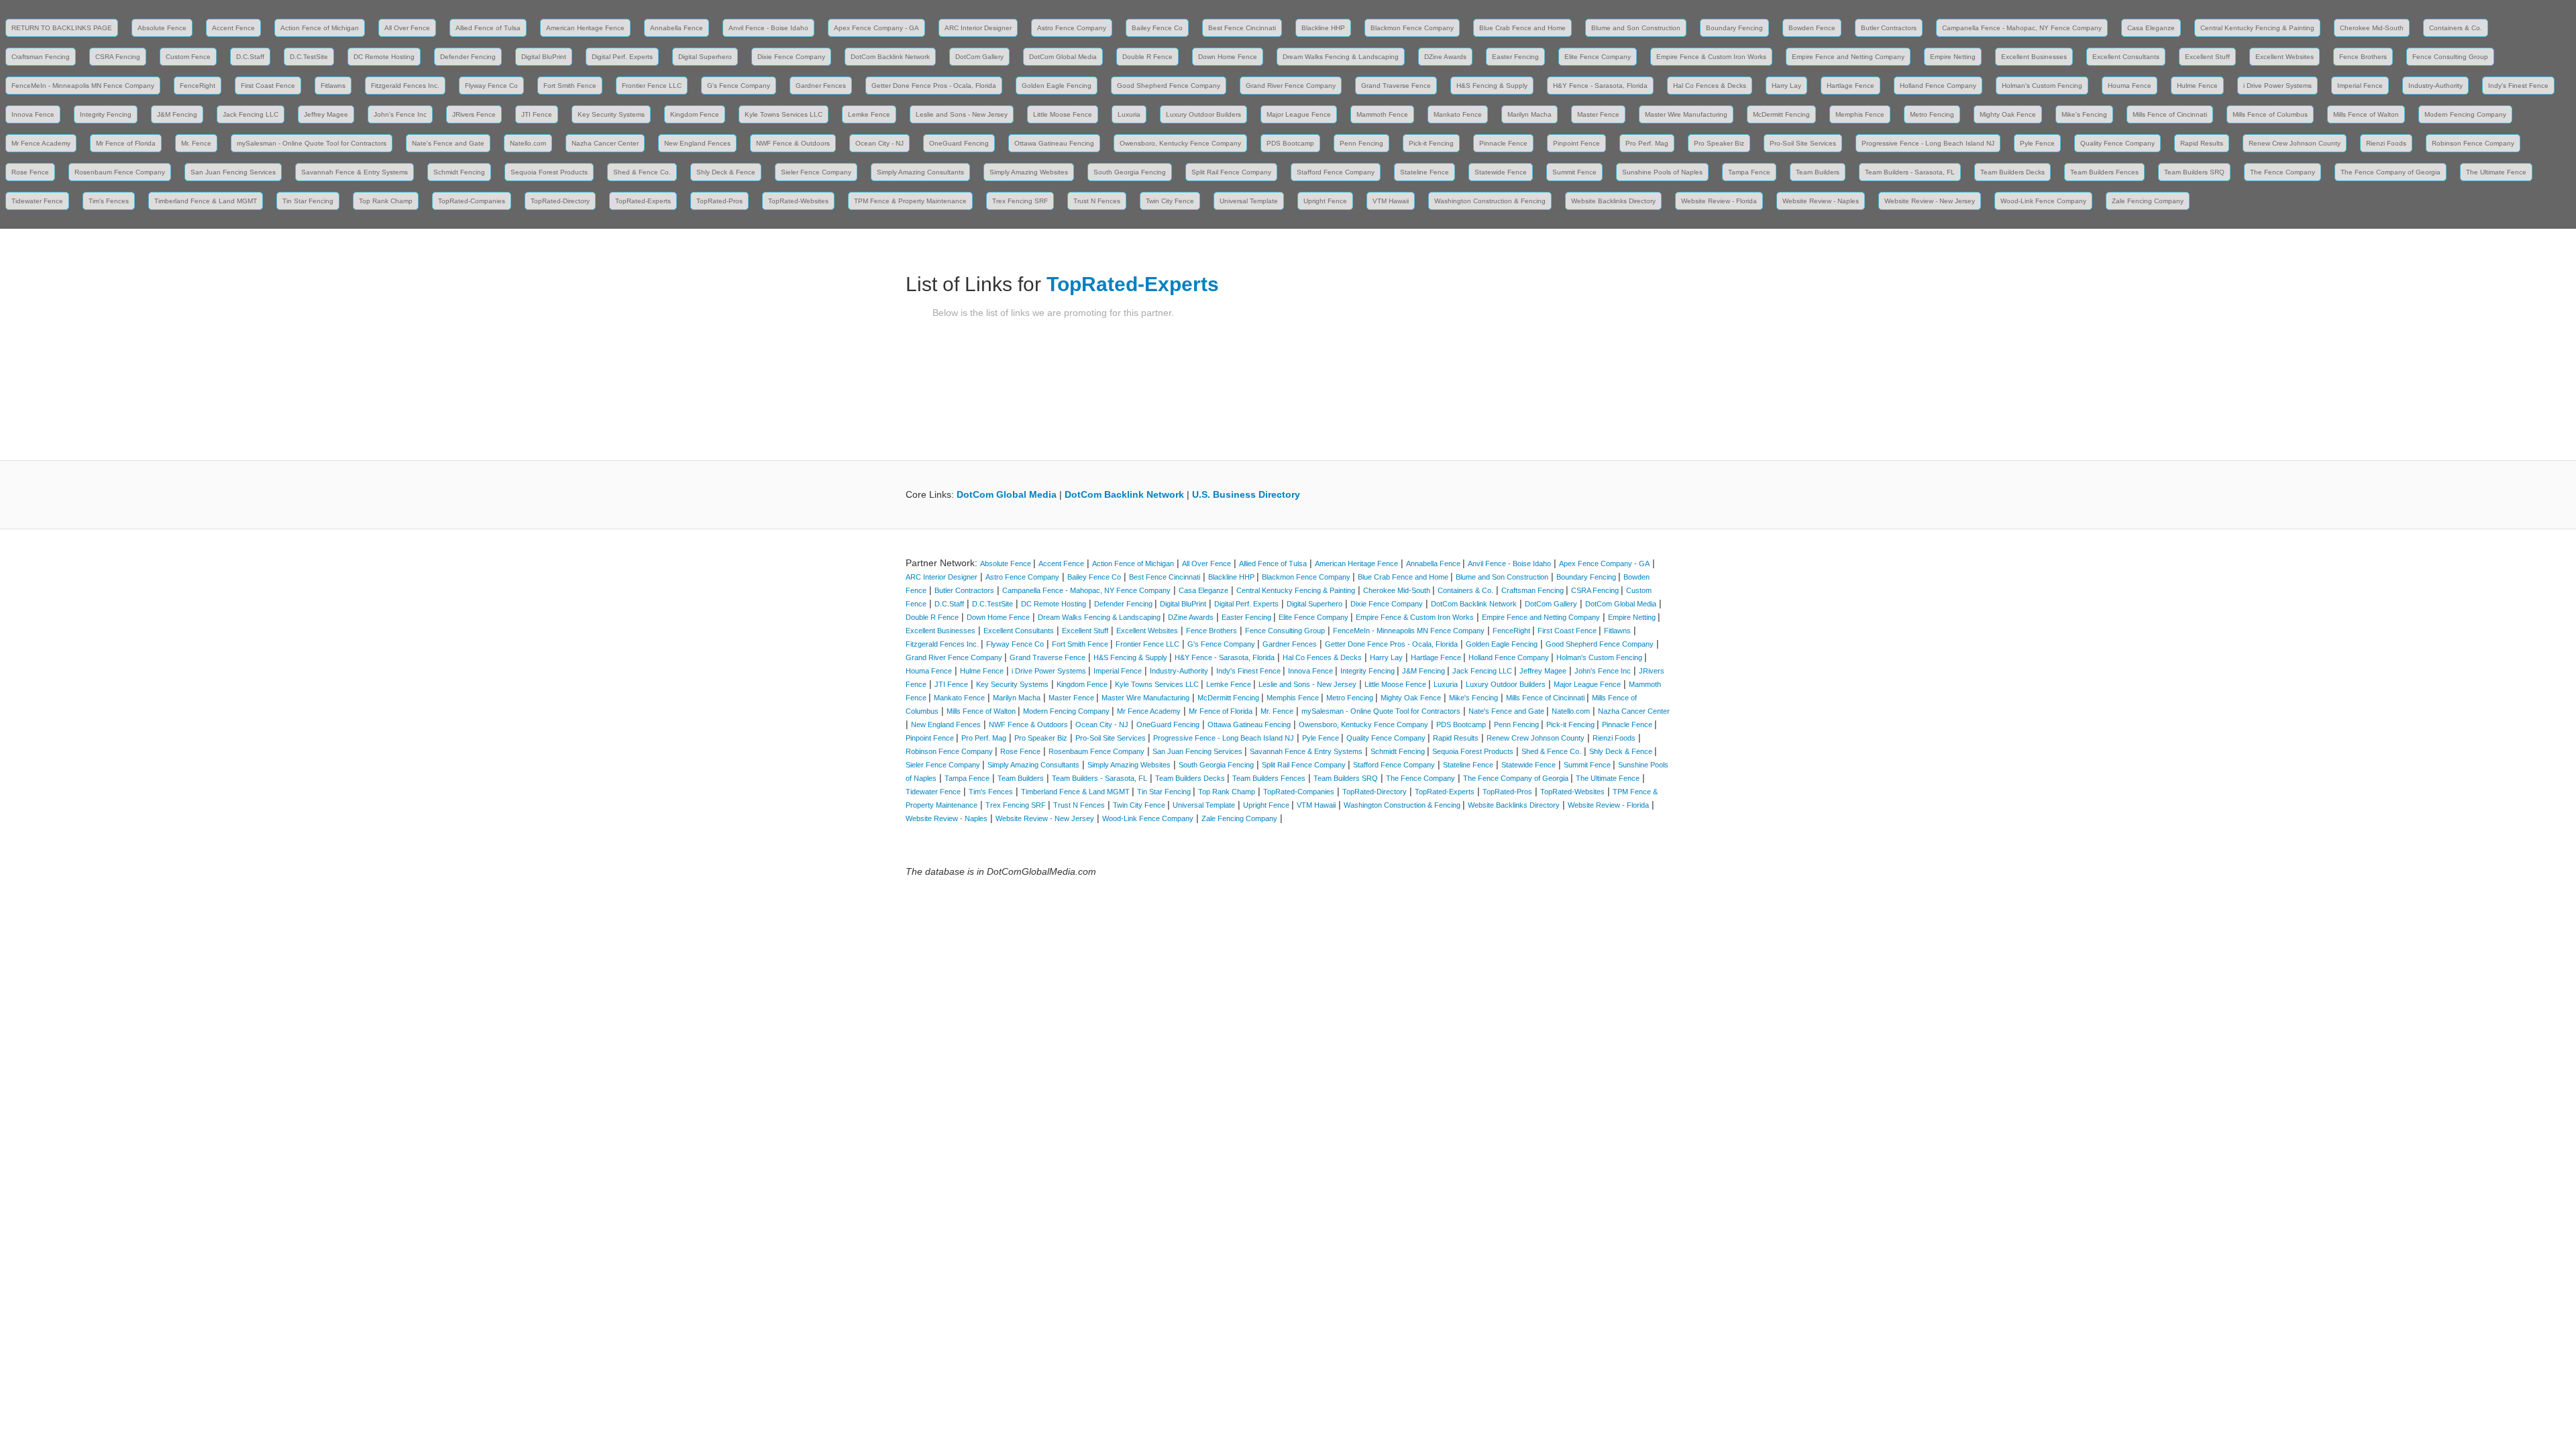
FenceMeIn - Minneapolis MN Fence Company (83, 86)
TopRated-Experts (643, 201)
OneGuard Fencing (959, 143)
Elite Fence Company (1598, 57)
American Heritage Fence (585, 28)
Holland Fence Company (1938, 86)
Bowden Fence (1812, 28)
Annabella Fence (677, 28)
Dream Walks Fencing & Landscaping (1341, 57)
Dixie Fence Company (791, 57)
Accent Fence (233, 28)
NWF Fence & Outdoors (793, 143)
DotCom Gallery (979, 57)
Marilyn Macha (1529, 114)
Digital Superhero (705, 57)
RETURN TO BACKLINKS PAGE (62, 28)
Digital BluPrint (544, 57)
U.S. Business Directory (1246, 494)
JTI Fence (537, 114)
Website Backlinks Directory (1613, 201)
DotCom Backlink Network (890, 57)
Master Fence (1598, 114)
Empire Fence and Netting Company (1848, 57)
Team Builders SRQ (2194, 172)
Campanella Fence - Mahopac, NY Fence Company (2022, 28)
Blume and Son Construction (1636, 28)
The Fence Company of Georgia (2391, 172)
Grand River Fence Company (1291, 86)
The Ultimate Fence (2496, 172)
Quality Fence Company (2117, 143)
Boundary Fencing (1734, 28)
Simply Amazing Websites (1029, 172)
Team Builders (1818, 172)
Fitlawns (333, 86)
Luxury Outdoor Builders (1203, 114)
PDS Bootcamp (1290, 143)
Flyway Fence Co (491, 86)
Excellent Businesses (2034, 57)
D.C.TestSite (309, 57)
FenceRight (198, 86)
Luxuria (1129, 114)
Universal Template (1249, 201)
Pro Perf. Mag (1647, 143)
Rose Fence (30, 172)
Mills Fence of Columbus (2270, 114)
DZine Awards (1445, 57)
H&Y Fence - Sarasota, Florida (1600, 86)
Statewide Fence (1501, 172)
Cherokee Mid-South (2372, 28)
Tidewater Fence (37, 201)
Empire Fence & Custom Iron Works (1711, 57)
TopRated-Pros (719, 201)
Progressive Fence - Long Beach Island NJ (1928, 143)
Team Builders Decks (2012, 172)
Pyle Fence (2037, 143)
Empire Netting (1953, 57)
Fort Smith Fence (570, 86)
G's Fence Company (739, 86)
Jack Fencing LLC (251, 114)
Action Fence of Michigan (320, 28)
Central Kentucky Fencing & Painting (2257, 28)
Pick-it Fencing (1431, 143)
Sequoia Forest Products (549, 172)
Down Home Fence (1228, 57)
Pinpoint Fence (1576, 143)
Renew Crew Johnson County (2295, 143)
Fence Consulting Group (2450, 57)
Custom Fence (188, 57)
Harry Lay (1786, 86)
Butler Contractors (1889, 28)
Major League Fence (1299, 114)
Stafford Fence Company (1336, 172)
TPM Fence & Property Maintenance (910, 201)
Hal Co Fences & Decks (1710, 86)
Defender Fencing (468, 57)
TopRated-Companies (472, 201)
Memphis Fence (1860, 114)
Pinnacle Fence (1503, 143)
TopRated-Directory (560, 201)
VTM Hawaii (1391, 201)
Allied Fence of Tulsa (488, 28)
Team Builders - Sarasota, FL (1910, 172)
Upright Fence (1325, 201)
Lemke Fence (869, 114)
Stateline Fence (1425, 172)
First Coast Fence (268, 86)
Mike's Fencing (2084, 114)
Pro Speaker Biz (1719, 143)
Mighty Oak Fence (2008, 114)
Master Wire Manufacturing (1686, 114)
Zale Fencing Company (2148, 201)
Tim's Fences (109, 201)
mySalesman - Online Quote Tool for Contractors (312, 143)
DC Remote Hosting (384, 57)
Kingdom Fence (695, 114)
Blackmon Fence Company (1412, 28)
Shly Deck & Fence (726, 172)
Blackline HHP (1323, 28)
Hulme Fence (2197, 86)
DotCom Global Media (1063, 57)
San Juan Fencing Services (233, 172)
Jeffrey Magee (326, 114)
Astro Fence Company (1072, 28)
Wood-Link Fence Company (2043, 201)
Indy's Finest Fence (2518, 86)
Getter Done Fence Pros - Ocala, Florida (934, 86)
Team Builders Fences (2104, 172)
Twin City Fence (1170, 201)
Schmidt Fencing (459, 172)
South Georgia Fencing (1130, 172)
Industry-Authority (2435, 86)
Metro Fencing (1932, 114)
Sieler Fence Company (816, 172)
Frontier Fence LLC (652, 86)
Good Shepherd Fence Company (1169, 86)
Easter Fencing (1515, 57)
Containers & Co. (2456, 28)
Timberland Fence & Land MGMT (206, 201)
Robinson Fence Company (2473, 143)
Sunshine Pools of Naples (1662, 172)
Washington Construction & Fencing (1490, 201)
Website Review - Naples (1821, 201)
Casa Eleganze (2151, 28)
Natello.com (528, 143)
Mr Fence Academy (41, 143)
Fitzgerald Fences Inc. (405, 86)
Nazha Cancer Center (605, 143)
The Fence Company (2283, 172)
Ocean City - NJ (879, 143)
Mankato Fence (1458, 114)
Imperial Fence (2360, 86)
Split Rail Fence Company (1231, 172)
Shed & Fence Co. (642, 172)
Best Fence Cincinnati (1242, 28)
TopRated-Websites (798, 201)
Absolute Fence (162, 28)
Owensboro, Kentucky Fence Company (1180, 143)
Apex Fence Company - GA (876, 28)
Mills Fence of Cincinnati (2170, 114)
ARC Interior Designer (978, 28)
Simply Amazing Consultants (920, 172)
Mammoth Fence (1382, 114)
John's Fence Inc (400, 114)
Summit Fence (1574, 172)
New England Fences (697, 143)
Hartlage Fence (1850, 86)
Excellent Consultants (2126, 57)
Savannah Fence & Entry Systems (355, 172)
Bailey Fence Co (1157, 28)
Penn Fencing (1361, 143)
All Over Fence (407, 28)
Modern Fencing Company (2465, 114)
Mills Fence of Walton (2366, 114)
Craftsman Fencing (41, 57)
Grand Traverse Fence (1396, 86)
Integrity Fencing (106, 114)
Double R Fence (1147, 57)
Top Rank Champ (386, 201)
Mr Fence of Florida (126, 143)
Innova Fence (33, 114)
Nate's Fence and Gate (448, 143)
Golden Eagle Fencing (1057, 86)
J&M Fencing (177, 114)
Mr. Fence (196, 143)
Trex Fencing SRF (1020, 201)
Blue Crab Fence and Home (1522, 28)
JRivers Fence (474, 114)
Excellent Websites (2285, 57)
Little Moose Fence (1063, 114)
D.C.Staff (250, 57)
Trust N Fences (1097, 201)
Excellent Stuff (2207, 57)
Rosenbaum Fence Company (120, 172)
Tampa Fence (1749, 172)
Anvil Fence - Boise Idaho (768, 28)
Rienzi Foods (2386, 143)
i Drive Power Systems (2277, 86)
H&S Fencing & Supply (1492, 86)
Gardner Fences (821, 86)
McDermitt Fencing (1781, 114)
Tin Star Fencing (308, 201)
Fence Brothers (2363, 57)
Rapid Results (2202, 143)
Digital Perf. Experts (622, 57)
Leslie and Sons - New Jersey (962, 114)
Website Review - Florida (1719, 201)
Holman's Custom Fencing (2042, 86)
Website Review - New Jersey (1930, 201)
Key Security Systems (611, 114)
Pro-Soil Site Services (1803, 143)
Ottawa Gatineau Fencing (1054, 143)
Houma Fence (2130, 86)
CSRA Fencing (118, 57)
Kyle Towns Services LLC (784, 114)
